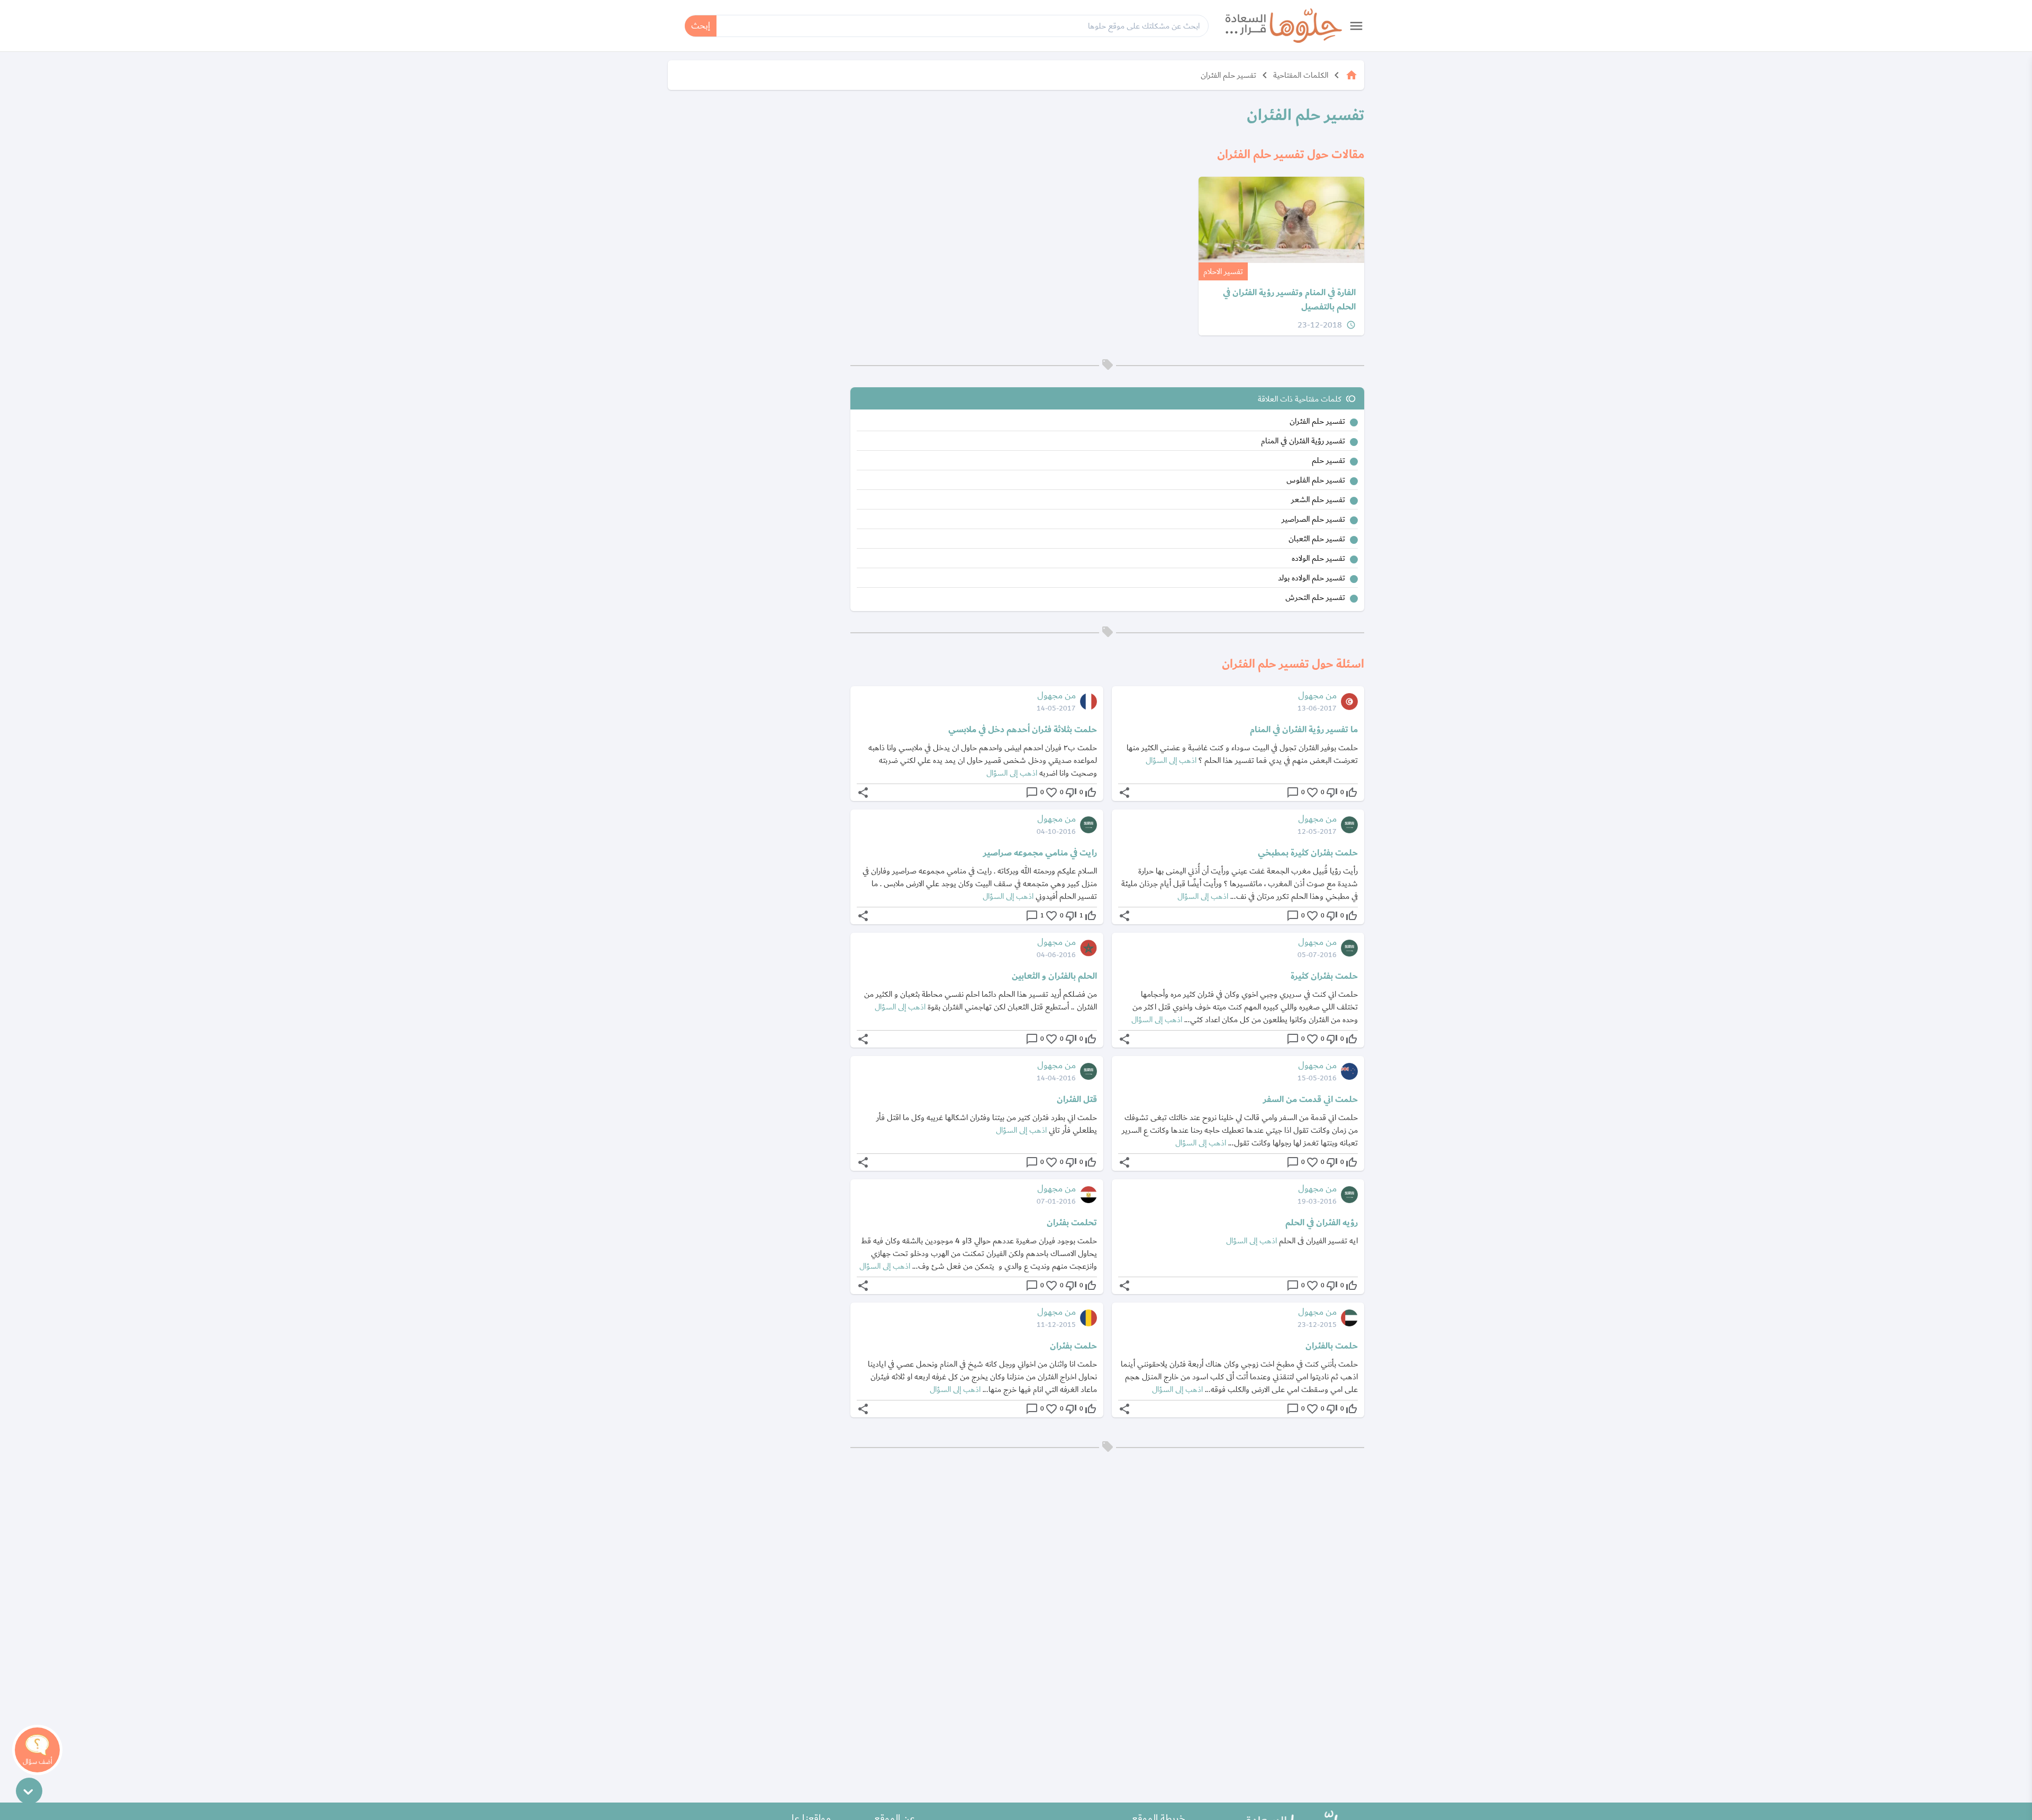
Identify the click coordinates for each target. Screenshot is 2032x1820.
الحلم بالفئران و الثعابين (1054, 976)
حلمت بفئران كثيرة (1324, 976)
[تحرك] (29, 1791)
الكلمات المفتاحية (1301, 75)
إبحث (701, 26)
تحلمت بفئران (1072, 1223)
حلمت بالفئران (1332, 1346)
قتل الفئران (1077, 1099)
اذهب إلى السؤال (1171, 760)
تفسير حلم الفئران (1228, 75)
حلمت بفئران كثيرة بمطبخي (1308, 853)
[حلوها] (1284, 26)
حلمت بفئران (1073, 1346)
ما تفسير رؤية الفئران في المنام (1304, 730)
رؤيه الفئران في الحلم (1322, 1223)
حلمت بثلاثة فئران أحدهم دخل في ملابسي (1023, 730)
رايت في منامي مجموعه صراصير (1040, 853)
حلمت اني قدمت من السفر (1310, 1099)
